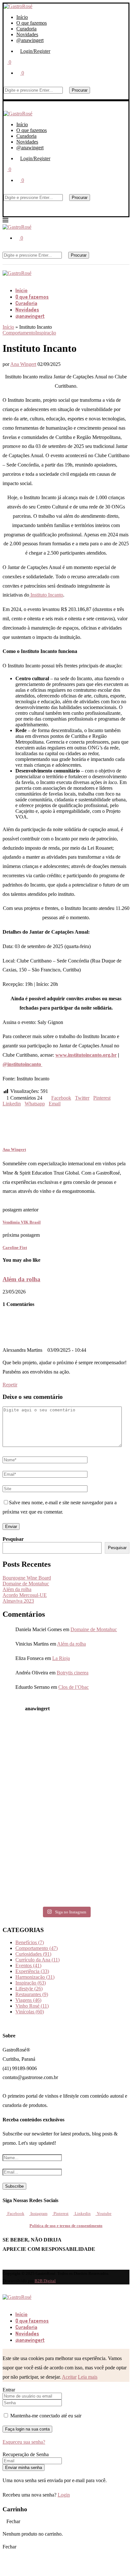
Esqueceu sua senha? (24, 2442)
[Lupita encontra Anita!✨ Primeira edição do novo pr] (23, 1736)
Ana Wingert (23, 364)
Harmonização (35, 1977)
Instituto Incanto (46, 595)
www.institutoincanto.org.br (86, 1055)
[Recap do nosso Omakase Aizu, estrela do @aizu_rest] (109, 1864)
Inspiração (31, 1983)
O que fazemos (32, 23)
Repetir (10, 1385)
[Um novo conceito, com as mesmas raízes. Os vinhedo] (66, 1864)
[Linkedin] (20, 279)
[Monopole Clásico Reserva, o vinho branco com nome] (109, 1813)
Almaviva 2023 (18, 1601)
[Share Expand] (62, 1104)
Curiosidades (33, 1954)
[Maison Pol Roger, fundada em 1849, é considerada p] (23, 1890)
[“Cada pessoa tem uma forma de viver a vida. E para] (66, 1890)
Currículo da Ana (37, 1960)
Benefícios (30, 1942)
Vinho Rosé (32, 2006)
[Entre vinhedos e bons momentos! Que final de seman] (23, 1864)
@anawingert (30, 40)
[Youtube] (25, 279)
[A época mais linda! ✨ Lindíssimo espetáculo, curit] (66, 1838)
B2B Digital (45, 2281)
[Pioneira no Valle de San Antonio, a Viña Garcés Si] (23, 1762)
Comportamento (37, 1948)
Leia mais (88, 2377)
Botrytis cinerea (73, 1673)
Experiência (32, 1971)
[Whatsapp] (14, 2561)
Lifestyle (29, 1989)
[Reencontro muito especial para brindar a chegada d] (66, 1787)
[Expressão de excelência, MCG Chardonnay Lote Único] (109, 1838)
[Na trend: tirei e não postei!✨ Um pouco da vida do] (66, 1762)
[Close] (5, 96)
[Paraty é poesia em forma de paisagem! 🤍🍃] (23, 1838)
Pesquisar (13, 1539)
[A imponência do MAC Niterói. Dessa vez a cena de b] (109, 1787)
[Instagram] (10, 279)
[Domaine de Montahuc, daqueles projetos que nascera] (109, 1736)
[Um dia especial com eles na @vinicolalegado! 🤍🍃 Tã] (109, 1762)
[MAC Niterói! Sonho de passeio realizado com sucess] (23, 1813)
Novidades (27, 34)
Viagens (28, 2000)
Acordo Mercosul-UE (25, 1595)
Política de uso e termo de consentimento (66, 2226)
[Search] (5, 84)
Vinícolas (30, 2012)
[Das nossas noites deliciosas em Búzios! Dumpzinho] (66, 1813)
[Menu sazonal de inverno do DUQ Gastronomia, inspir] (66, 1736)
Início (22, 17)
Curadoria (26, 29)
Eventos (28, 1965)
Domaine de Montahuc (26, 1584)
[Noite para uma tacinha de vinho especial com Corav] (23, 1787)
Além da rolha (21, 1279)
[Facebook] (4, 279)
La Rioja (61, 1658)
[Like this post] (44, 1098)
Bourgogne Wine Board (27, 1578)
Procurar (80, 90)
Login (64, 2495)
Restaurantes (32, 1994)
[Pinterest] (15, 279)
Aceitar (69, 2377)
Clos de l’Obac (74, 1687)
